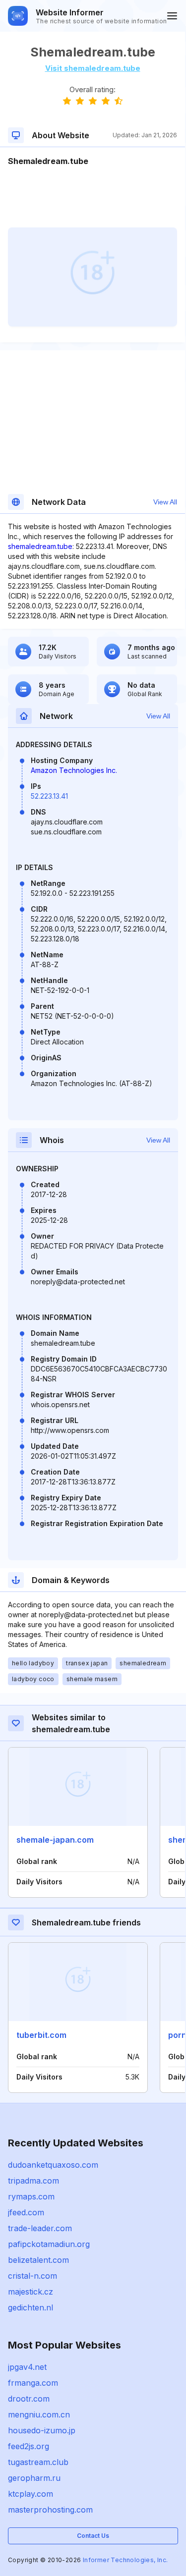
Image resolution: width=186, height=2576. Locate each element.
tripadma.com (33, 2181)
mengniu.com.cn (39, 2414)
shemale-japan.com (55, 1840)
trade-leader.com (40, 2228)
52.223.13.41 (49, 796)
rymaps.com (31, 2196)
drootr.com (29, 2399)
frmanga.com (33, 2383)
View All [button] (165, 502)
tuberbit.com (41, 2035)
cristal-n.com (32, 2276)
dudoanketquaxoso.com (53, 2165)
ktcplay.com (31, 2494)
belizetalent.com (38, 2260)
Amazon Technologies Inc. (74, 770)
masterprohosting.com (50, 2510)
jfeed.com (26, 2212)
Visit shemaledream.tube (93, 68)
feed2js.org (29, 2446)
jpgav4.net (27, 2367)
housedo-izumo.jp (42, 2430)
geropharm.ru (34, 2478)
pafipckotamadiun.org (49, 2244)
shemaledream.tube (40, 546)
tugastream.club (38, 2462)
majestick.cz (31, 2292)
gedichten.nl (31, 2307)
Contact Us (93, 2536)
